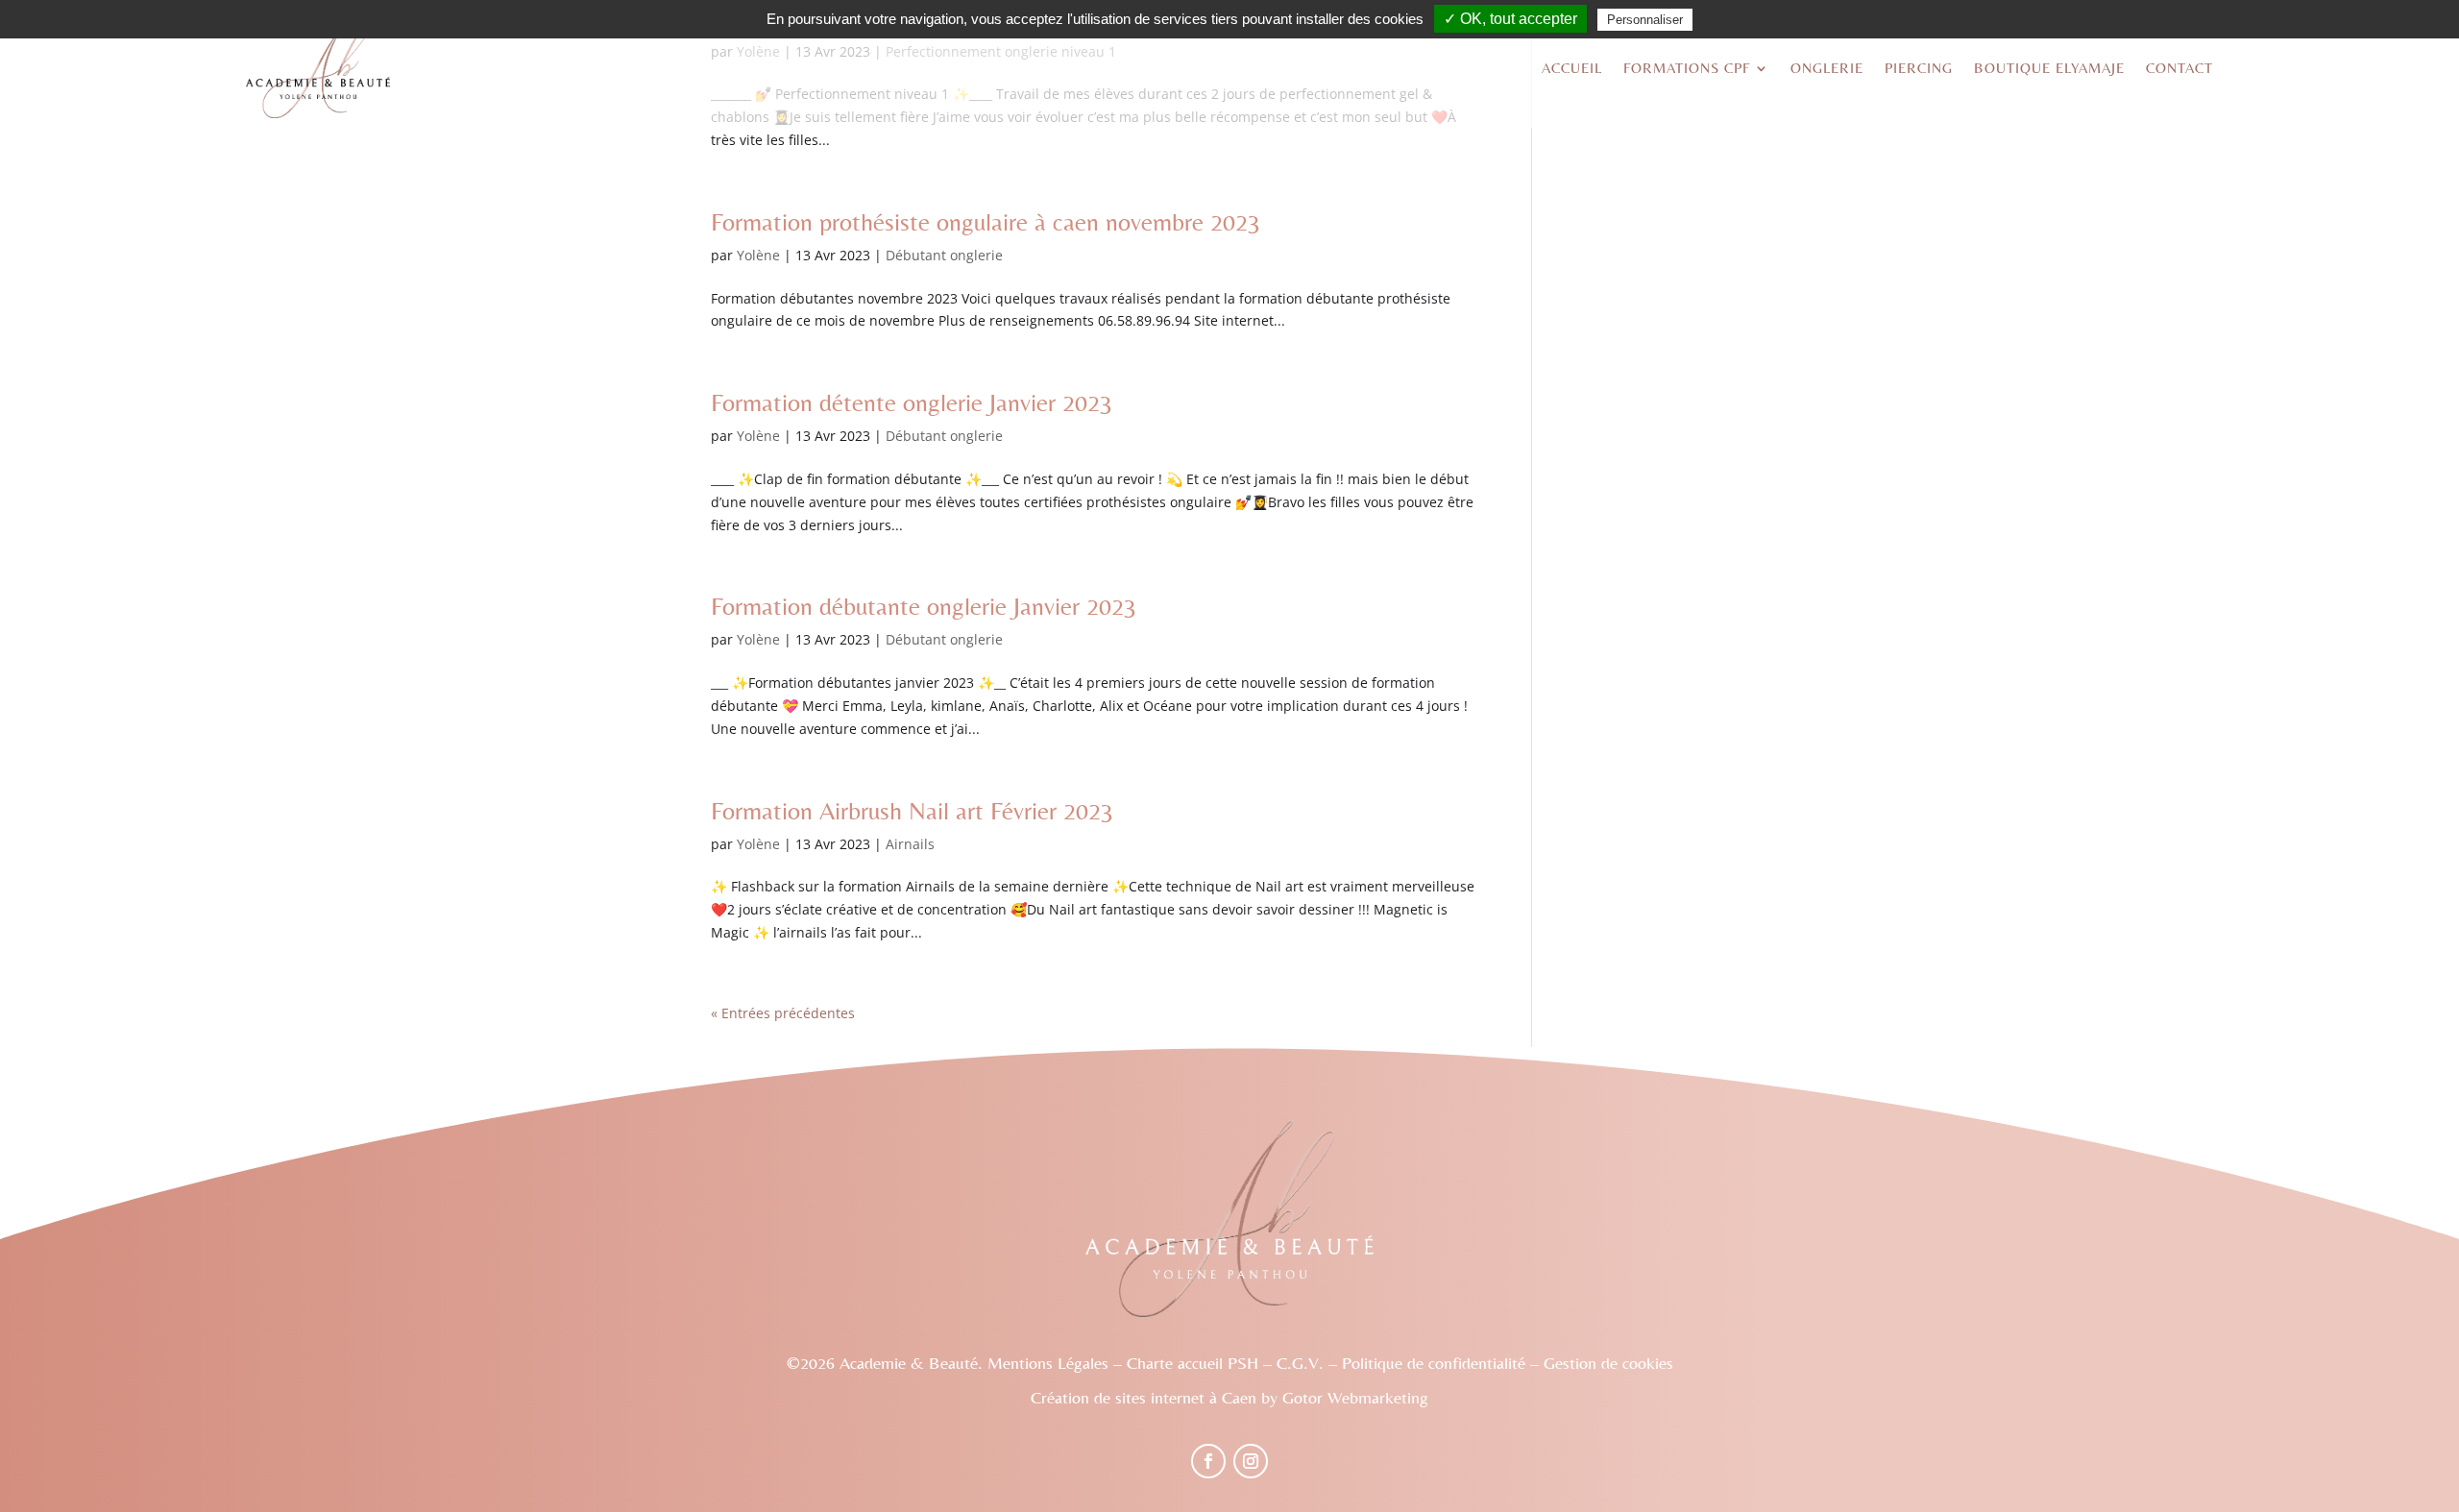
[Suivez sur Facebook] (1208, 1461)
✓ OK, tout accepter (1510, 19)
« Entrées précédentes (783, 1013)
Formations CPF (1687, 68)
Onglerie (1827, 68)
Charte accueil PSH (1193, 1363)
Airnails (910, 844)
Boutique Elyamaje (2049, 68)
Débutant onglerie (944, 255)
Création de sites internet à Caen (1144, 1397)
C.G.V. (1300, 1363)
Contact (2179, 68)
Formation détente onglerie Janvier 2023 (912, 402)
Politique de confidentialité (1434, 1363)
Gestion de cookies (1608, 1363)
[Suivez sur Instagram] (1251, 1461)
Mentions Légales (1048, 1363)
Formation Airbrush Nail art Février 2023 (912, 811)
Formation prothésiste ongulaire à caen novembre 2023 (986, 222)
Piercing (1919, 68)
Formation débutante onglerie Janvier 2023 (924, 606)
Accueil (1572, 68)
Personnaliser (1645, 20)
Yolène (758, 255)
